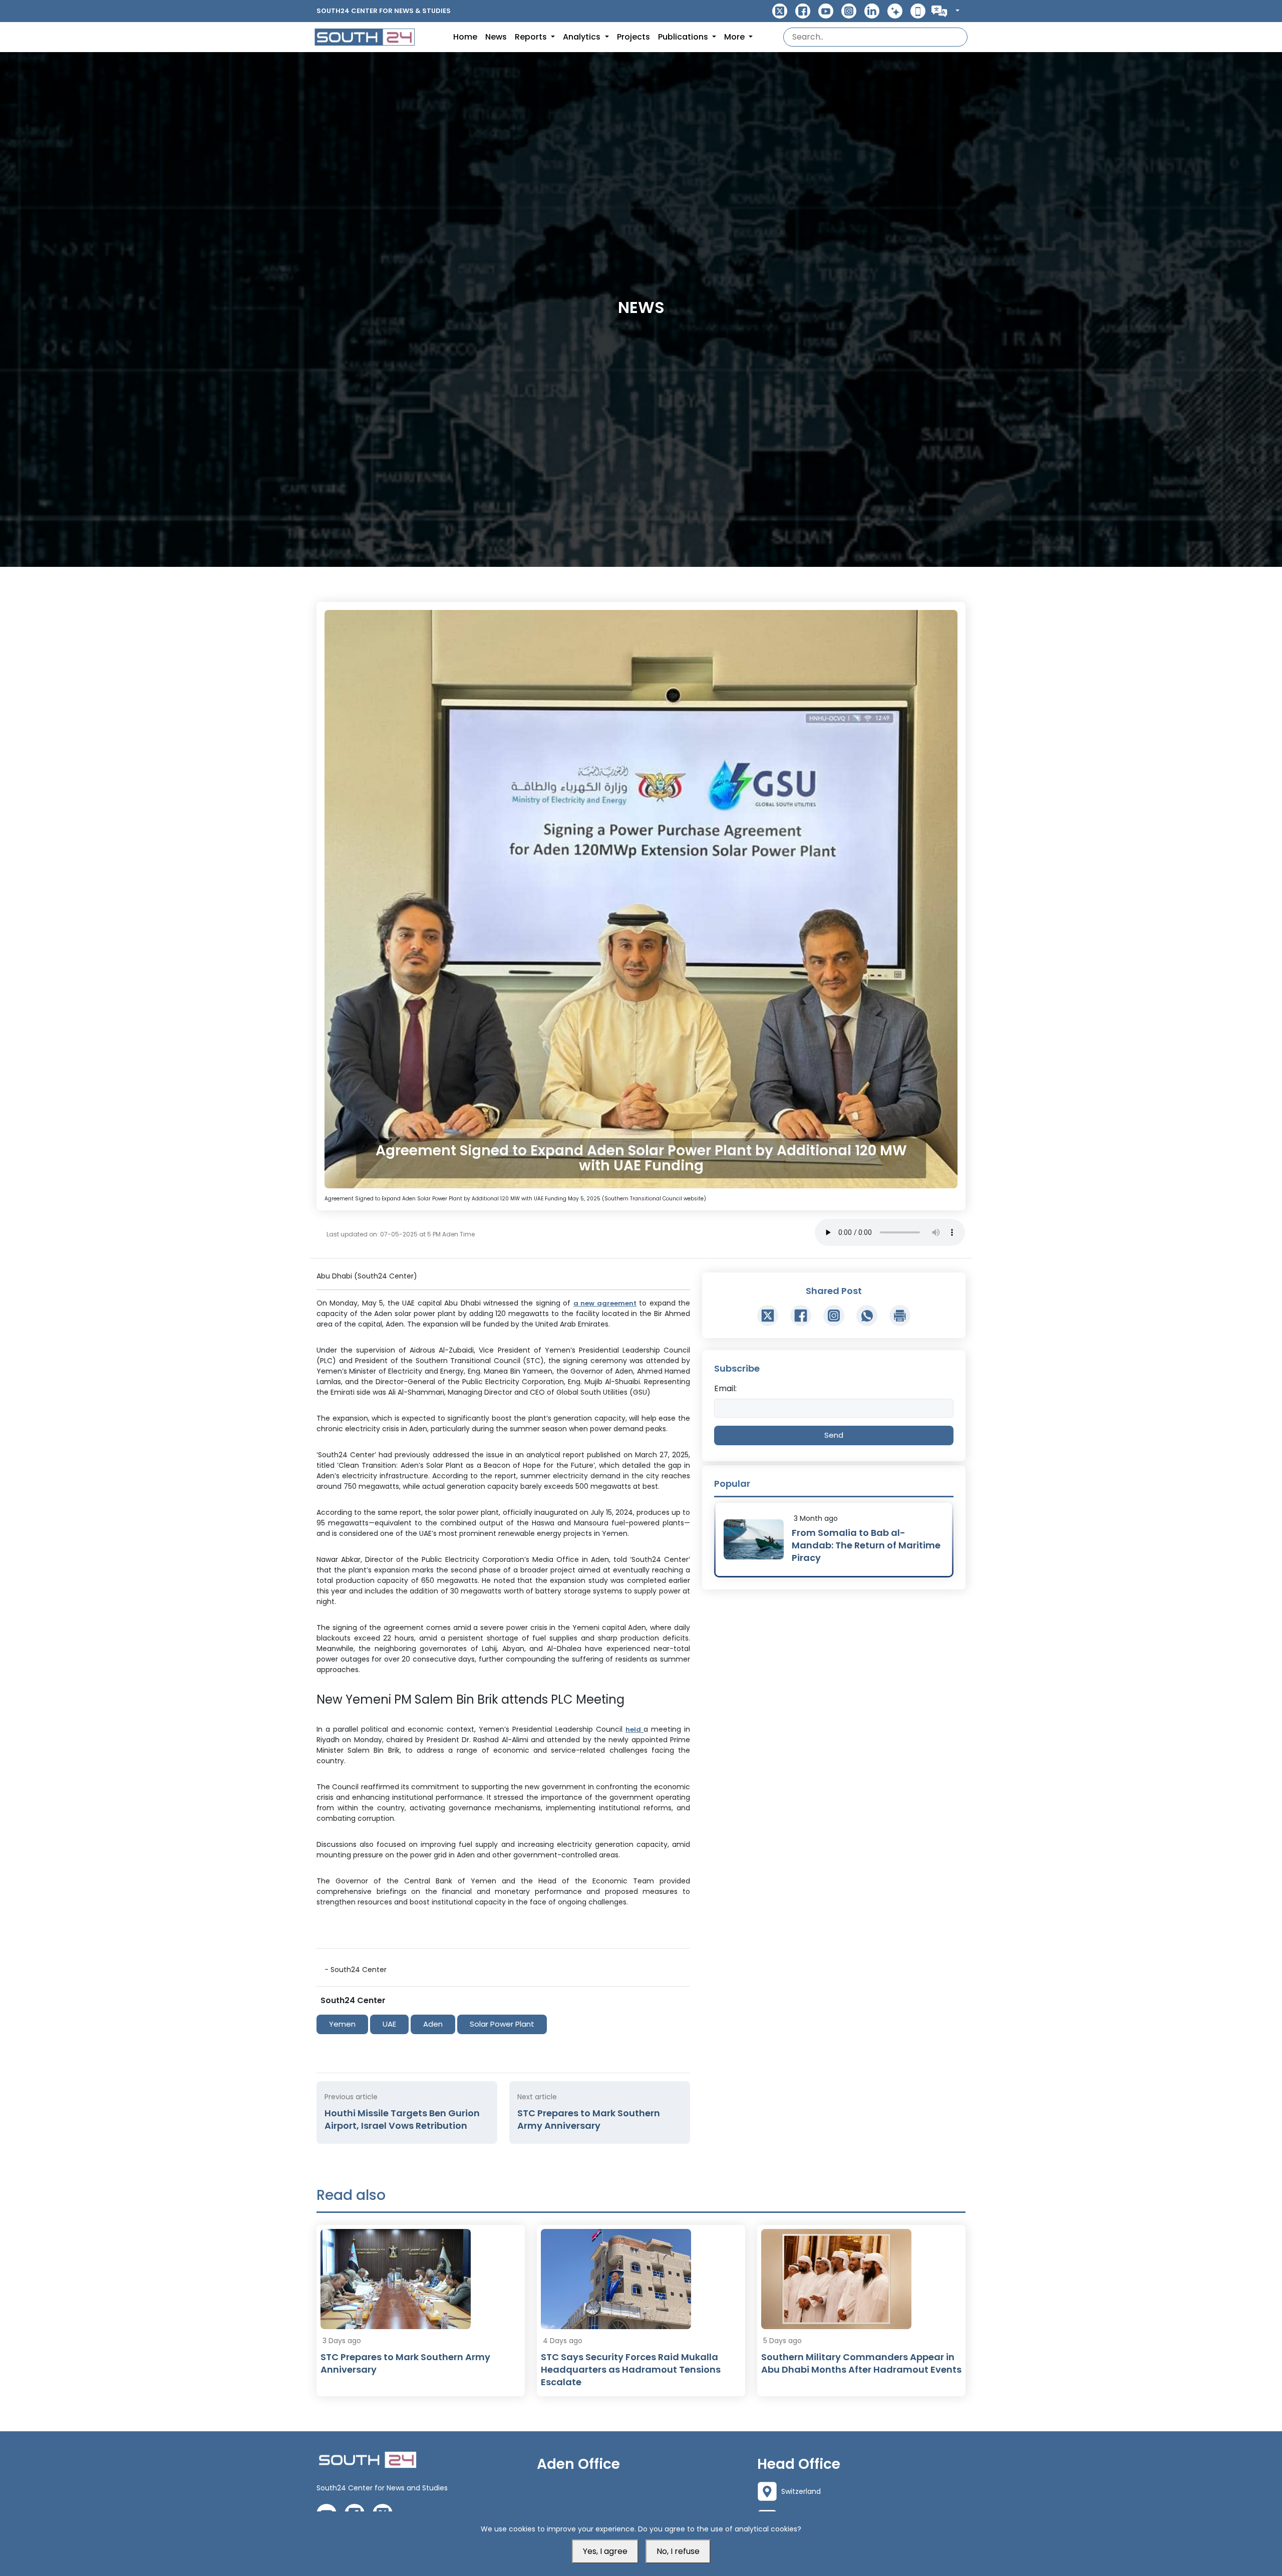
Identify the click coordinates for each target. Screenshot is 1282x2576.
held (634, 1729)
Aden (433, 2024)
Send (834, 1435)
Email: (725, 1388)
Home (465, 37)
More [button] (735, 37)
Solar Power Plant (502, 2024)
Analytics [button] (583, 37)
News (496, 37)
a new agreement (605, 1303)
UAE (389, 2024)
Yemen (342, 2024)
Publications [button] (684, 37)
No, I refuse (678, 2551)
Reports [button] (532, 37)
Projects (633, 37)
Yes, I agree (605, 2551)
